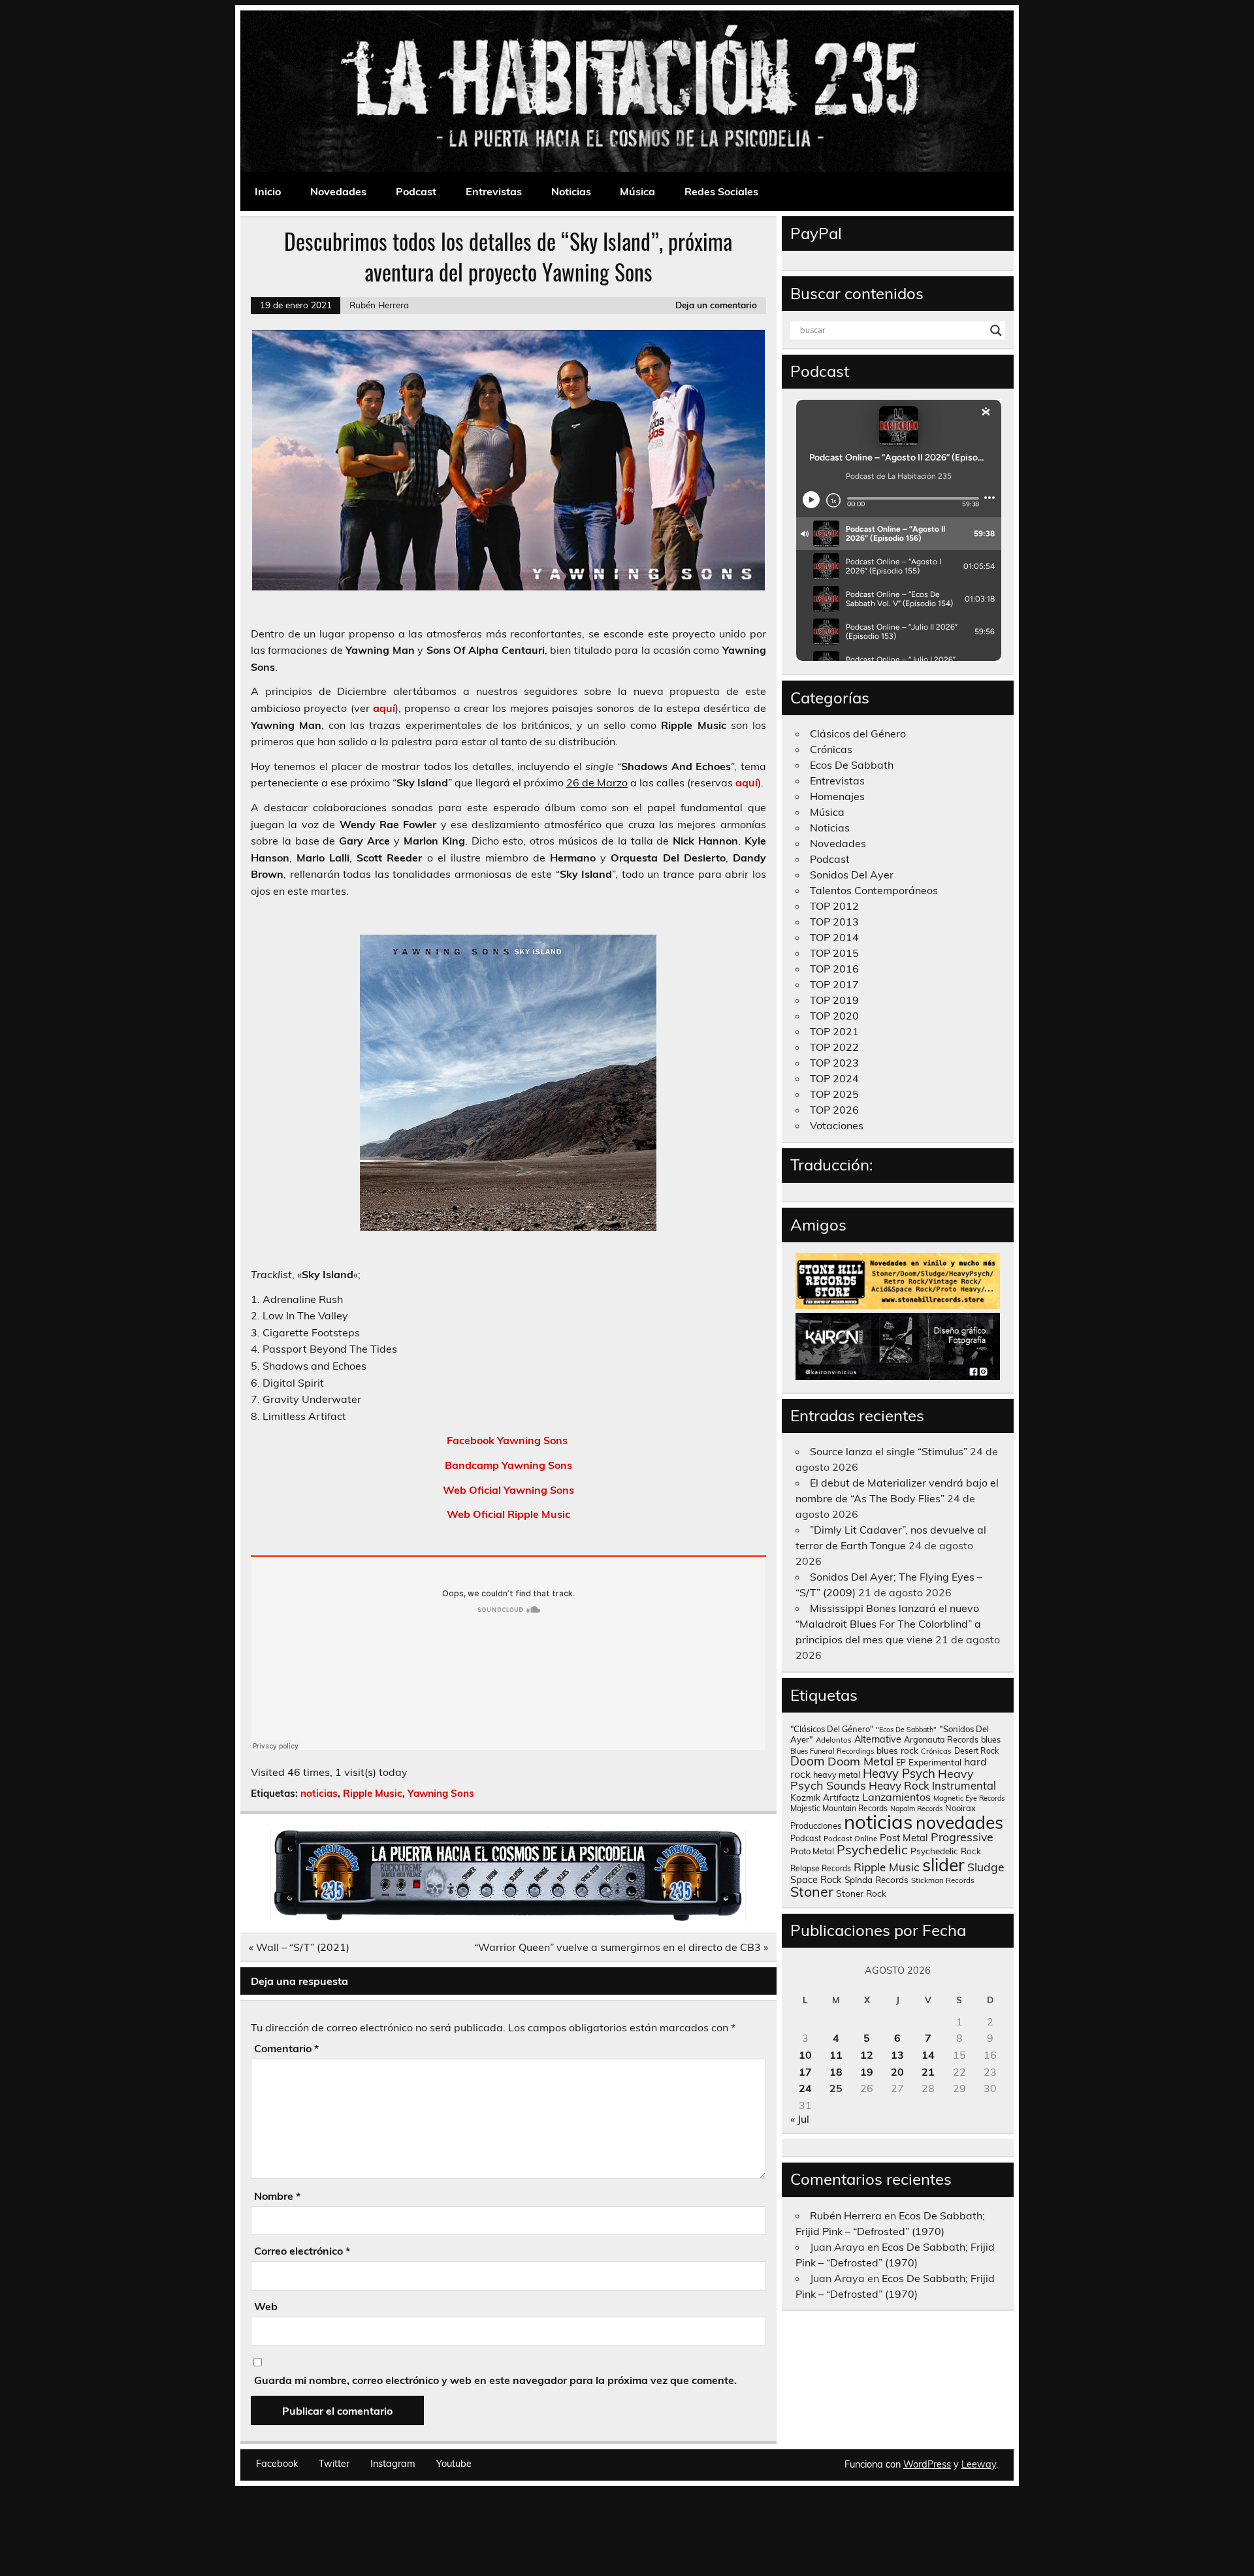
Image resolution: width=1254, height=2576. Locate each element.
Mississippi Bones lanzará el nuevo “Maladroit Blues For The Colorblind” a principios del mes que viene (888, 1624)
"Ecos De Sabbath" (906, 1730)
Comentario (286, 2048)
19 (867, 2072)
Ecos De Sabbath (852, 765)
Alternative (878, 1739)
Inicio (268, 191)
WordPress (927, 2464)
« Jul (800, 2119)
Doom (808, 1761)
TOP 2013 (834, 922)
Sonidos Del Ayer (852, 875)
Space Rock (816, 1879)
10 (805, 2055)
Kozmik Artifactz (825, 1797)
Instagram (393, 2464)
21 (928, 2072)
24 (805, 2088)
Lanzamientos (896, 1797)
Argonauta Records (941, 1739)
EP (901, 1763)
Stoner (812, 1891)
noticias (319, 1793)
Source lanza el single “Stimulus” (889, 1451)
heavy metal (837, 1775)
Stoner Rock (861, 1893)
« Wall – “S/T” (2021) (299, 1947)
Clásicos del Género (858, 733)
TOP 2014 (834, 937)
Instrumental (964, 1785)
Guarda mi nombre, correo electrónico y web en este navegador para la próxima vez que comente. (495, 2380)
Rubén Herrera (379, 305)
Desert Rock (976, 1751)
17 (805, 2072)
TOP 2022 (834, 1047)
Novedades (338, 191)
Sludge (986, 1867)
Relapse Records (821, 1868)
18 (836, 2072)
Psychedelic (872, 1849)
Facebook (277, 2464)
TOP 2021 (834, 1031)
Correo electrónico (302, 2251)
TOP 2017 (834, 984)
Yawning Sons (441, 1793)
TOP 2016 (834, 969)
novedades (959, 1822)
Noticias (571, 191)
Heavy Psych (899, 1773)
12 (867, 2055)
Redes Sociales (721, 191)
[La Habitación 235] (508, 1917)
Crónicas (831, 749)
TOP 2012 (834, 906)
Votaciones (837, 1125)
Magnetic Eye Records (969, 1798)
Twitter (334, 2464)
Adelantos (834, 1740)
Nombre (277, 2196)
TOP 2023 (834, 1063)
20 (897, 2072)
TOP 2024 (834, 1078)
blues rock (897, 1750)
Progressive (962, 1837)
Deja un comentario (716, 305)
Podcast (416, 191)
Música (637, 191)
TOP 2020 (834, 1016)
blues (991, 1740)
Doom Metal (860, 1761)
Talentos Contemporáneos (874, 890)
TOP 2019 (834, 1000)
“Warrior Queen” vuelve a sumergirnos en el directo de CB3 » (621, 1947)
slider (943, 1865)
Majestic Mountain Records (839, 1808)
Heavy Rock (899, 1785)
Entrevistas (494, 191)
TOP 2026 (834, 1110)
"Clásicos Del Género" (832, 1729)
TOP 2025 (834, 1094)
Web (266, 2306)
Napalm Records (916, 1809)
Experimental (935, 1762)
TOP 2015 (834, 953)
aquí (384, 708)
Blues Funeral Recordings (832, 1751)
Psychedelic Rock (946, 1851)
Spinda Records (876, 1879)
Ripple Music (373, 1793)
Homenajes (837, 796)
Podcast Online (850, 1839)
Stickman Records (943, 1880)
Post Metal (904, 1838)
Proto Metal (812, 1851)
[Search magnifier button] (996, 330)
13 (897, 2055)
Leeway (979, 2464)
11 (836, 2055)
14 (928, 2055)
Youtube (454, 2464)
